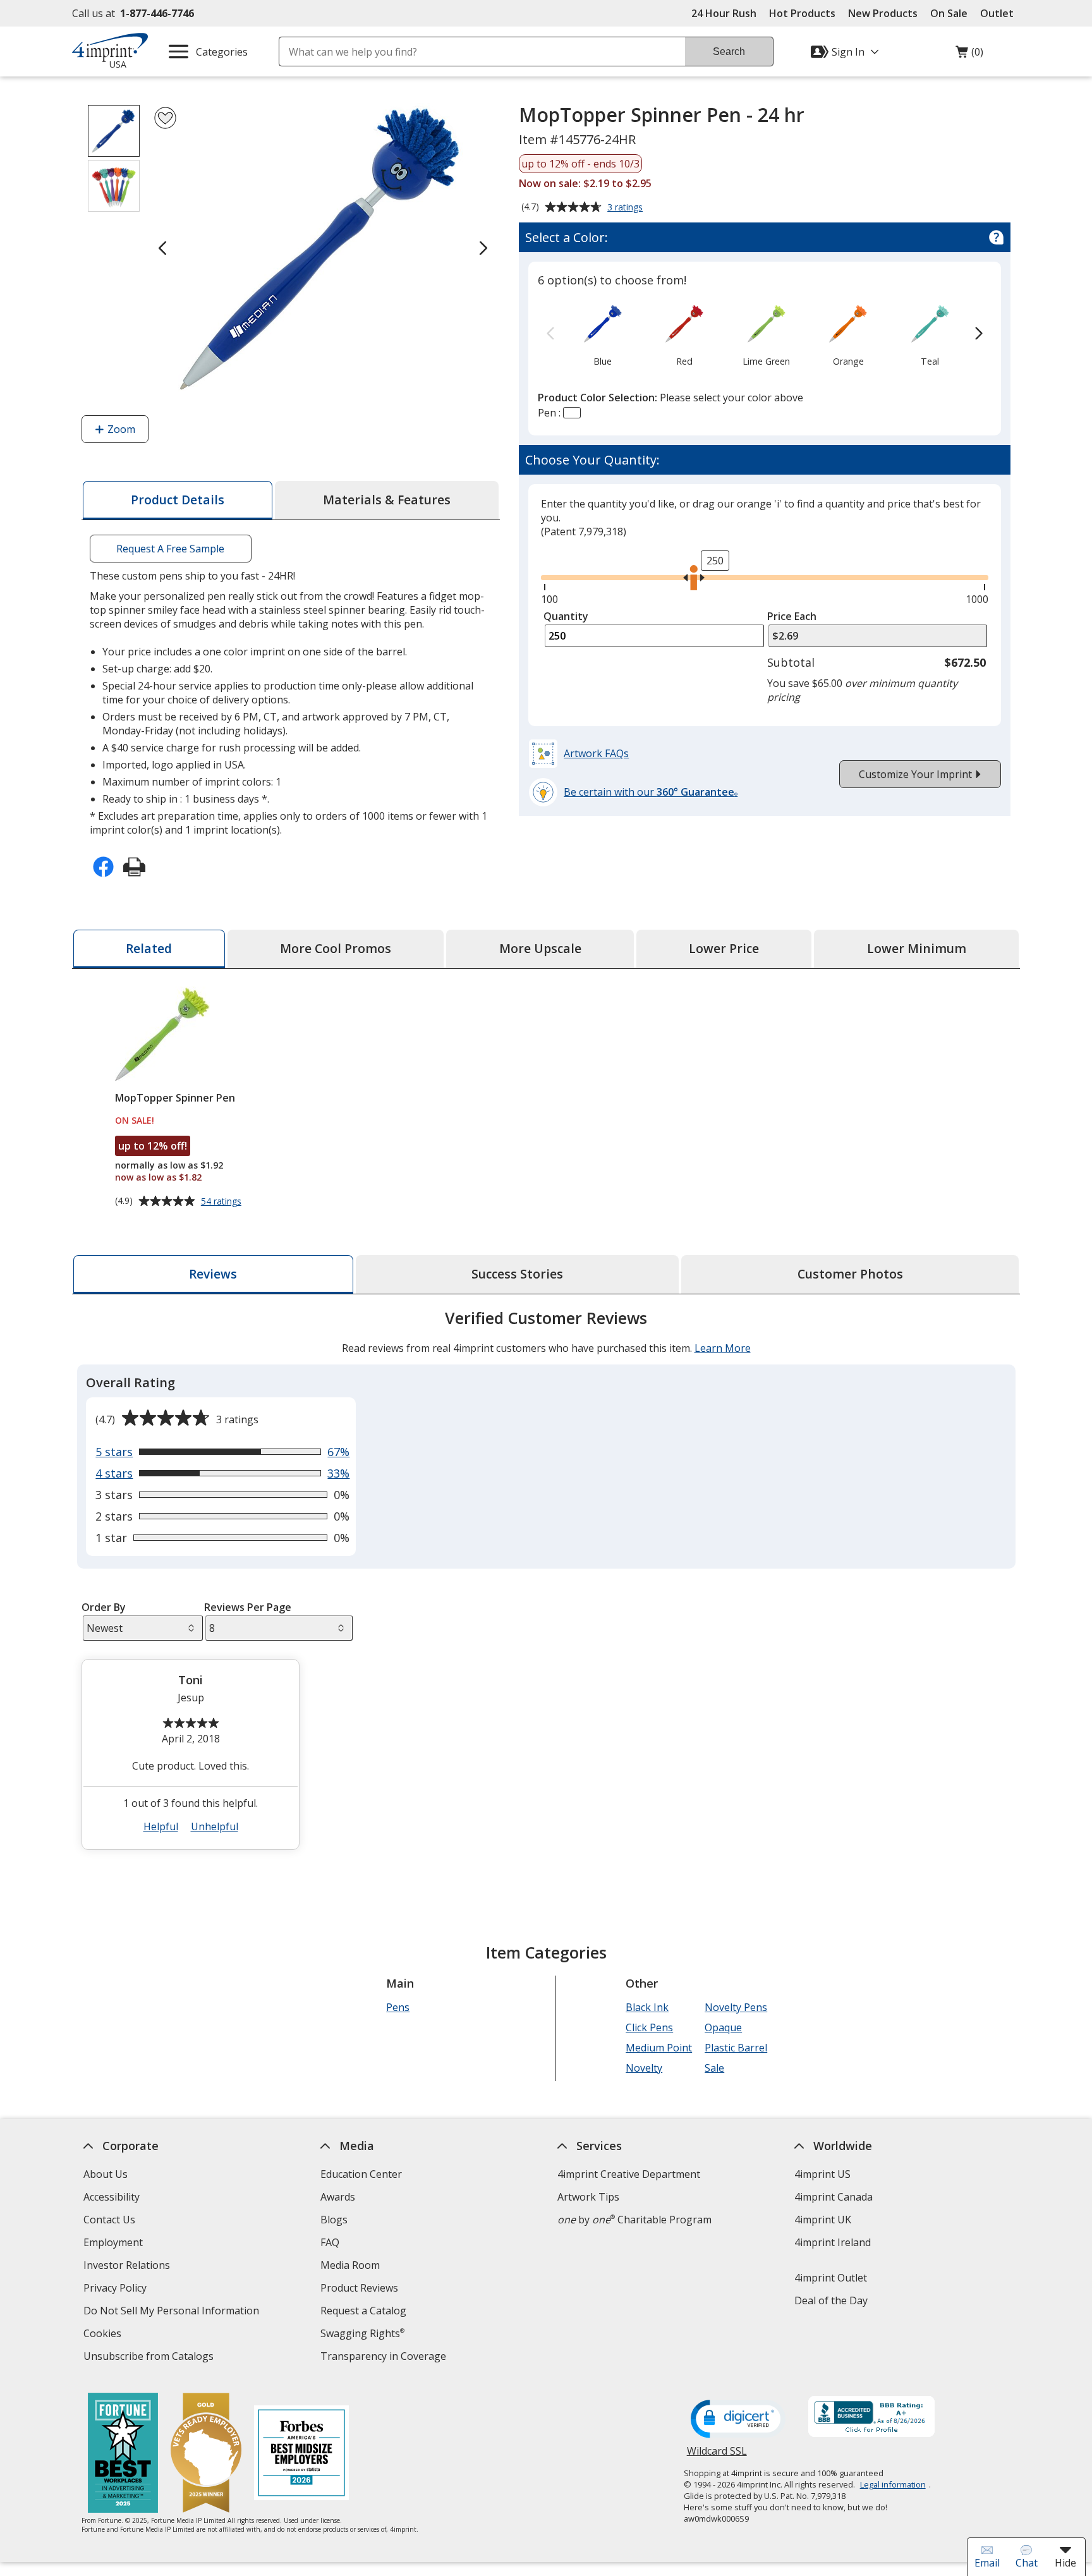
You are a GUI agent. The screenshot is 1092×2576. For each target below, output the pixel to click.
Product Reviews (359, 2288)
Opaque (723, 2027)
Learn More (723, 1348)
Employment (113, 2242)
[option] (603, 334)
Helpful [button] (161, 1826)
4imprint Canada (834, 2197)
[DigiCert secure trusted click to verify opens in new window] (738, 2420)
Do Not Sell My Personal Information (173, 2312)
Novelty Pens (736, 2007)
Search (729, 52)
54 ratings (223, 1201)
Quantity (566, 616)
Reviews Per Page (248, 1607)
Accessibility (112, 2197)
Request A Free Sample (170, 549)
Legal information (893, 2484)
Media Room (350, 2265)
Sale (714, 2068)
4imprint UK (823, 2220)
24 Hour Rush (724, 13)
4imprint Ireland (833, 2242)
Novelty (644, 2068)
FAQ (330, 2242)
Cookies (104, 2335)
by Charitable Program (634, 2220)
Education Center (361, 2174)
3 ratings (627, 208)
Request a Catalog (363, 2311)
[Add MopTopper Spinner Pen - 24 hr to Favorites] (165, 118)
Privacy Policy (117, 2289)
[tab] (178, 500)
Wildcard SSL (717, 2456)
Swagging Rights (362, 2333)
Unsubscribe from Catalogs (150, 2358)
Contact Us (109, 2220)
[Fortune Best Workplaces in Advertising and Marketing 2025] (123, 2454)
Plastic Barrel (736, 2048)
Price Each (792, 616)
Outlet (1000, 13)
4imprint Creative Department (629, 2174)
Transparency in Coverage (385, 2358)
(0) (969, 55)
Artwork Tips (588, 2197)
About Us (106, 2174)
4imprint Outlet (831, 2278)
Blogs (334, 2220)
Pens (398, 2007)
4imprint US (822, 2174)
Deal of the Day (831, 2300)
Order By (104, 1607)
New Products (883, 13)
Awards (338, 2197)
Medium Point (659, 2048)
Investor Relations (128, 2267)
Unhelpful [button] (215, 1826)
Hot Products (802, 13)
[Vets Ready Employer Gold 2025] (206, 2454)
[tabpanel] (546, 1585)
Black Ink (647, 2007)
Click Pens (649, 2027)
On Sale (949, 13)
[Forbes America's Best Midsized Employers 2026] (301, 2454)
